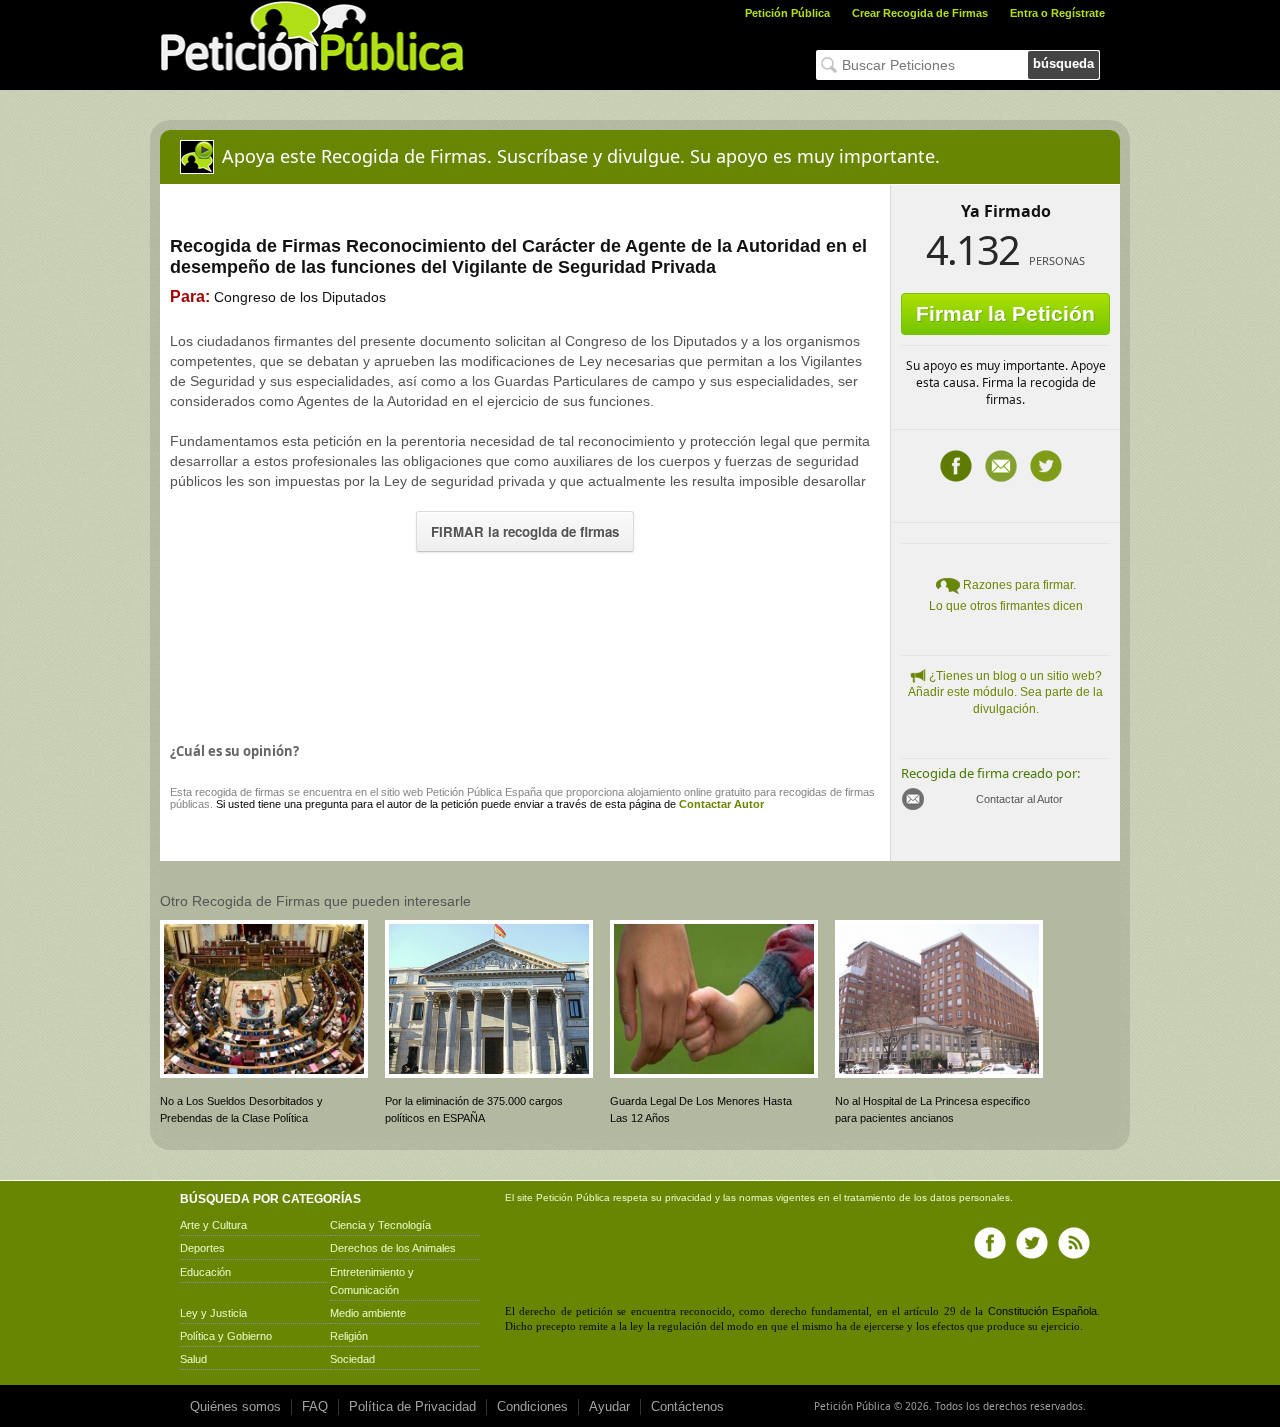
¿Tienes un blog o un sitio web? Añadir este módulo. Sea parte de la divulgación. (1005, 693)
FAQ (315, 1406)
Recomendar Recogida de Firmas (1001, 466)
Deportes (202, 1248)
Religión (349, 1336)
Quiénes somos (235, 1406)
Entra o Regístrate (1057, 13)
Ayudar (609, 1406)
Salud (193, 1359)
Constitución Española (1042, 1311)
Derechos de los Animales (393, 1248)
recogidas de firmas (827, 792)
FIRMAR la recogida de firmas (525, 531)
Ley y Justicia (213, 1313)
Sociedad (352, 1359)
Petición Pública (787, 13)
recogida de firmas (240, 792)
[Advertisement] (525, 643)
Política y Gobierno (226, 1336)
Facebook (956, 466)
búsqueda (1063, 63)
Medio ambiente (368, 1313)
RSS (1074, 1243)
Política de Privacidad (412, 1406)
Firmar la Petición (1005, 313)
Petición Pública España (484, 792)
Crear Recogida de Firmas (920, 13)
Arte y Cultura (213, 1225)
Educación (205, 1272)
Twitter (1046, 466)
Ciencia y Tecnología (380, 1225)
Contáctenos (687, 1406)
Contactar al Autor (1019, 799)
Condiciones (532, 1406)
